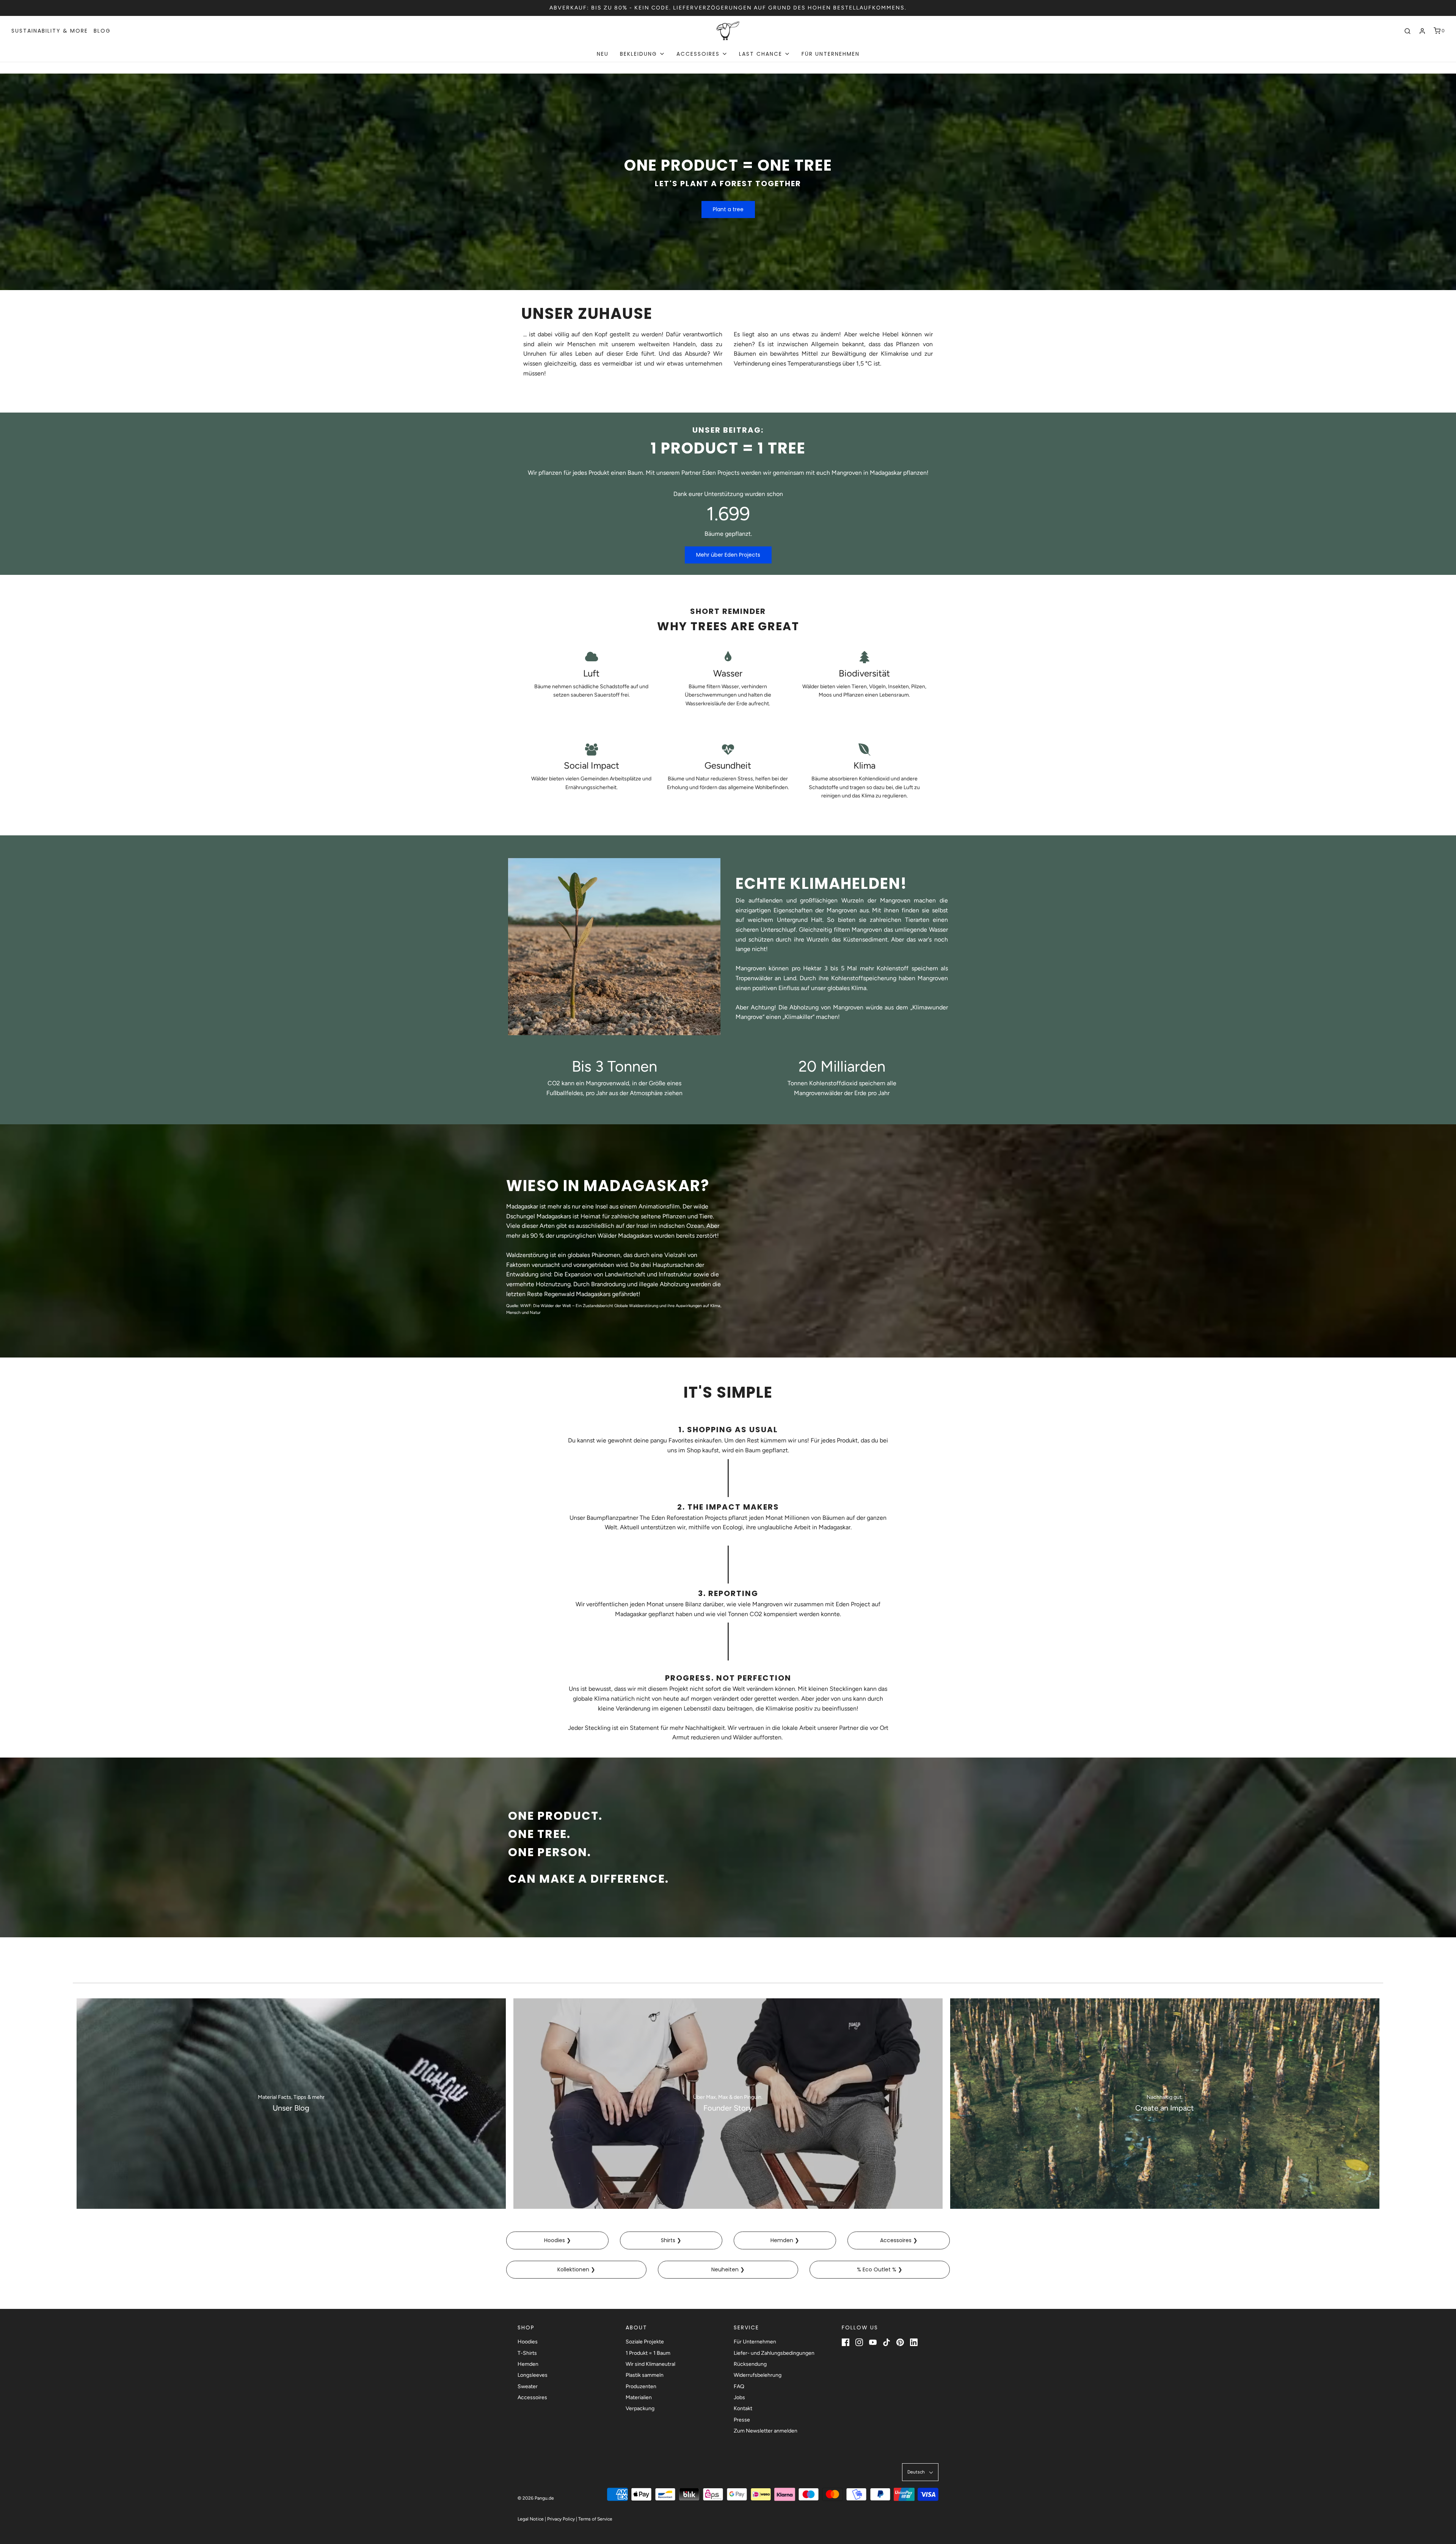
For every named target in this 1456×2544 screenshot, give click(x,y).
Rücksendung (750, 2364)
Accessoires (532, 2397)
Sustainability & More (50, 31)
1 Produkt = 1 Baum (648, 2353)
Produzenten (641, 2386)
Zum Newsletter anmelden (766, 2431)
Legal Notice (531, 2519)
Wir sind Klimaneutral (650, 2364)
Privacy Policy (561, 2519)
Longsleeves (533, 2375)
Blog (102, 31)
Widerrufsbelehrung (758, 2375)
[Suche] (1407, 31)
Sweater (528, 2386)
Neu (603, 54)
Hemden (528, 2364)
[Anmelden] (1422, 31)
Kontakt (743, 2408)
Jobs (739, 2397)
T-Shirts (527, 2353)
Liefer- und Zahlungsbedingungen (774, 2353)
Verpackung (640, 2408)
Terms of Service (595, 2519)
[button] (920, 2472)
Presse (742, 2420)
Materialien (639, 2397)
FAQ (739, 2386)
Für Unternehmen (831, 54)
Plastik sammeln (645, 2375)
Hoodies (528, 2342)
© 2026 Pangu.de (536, 2498)
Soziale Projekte (645, 2342)
